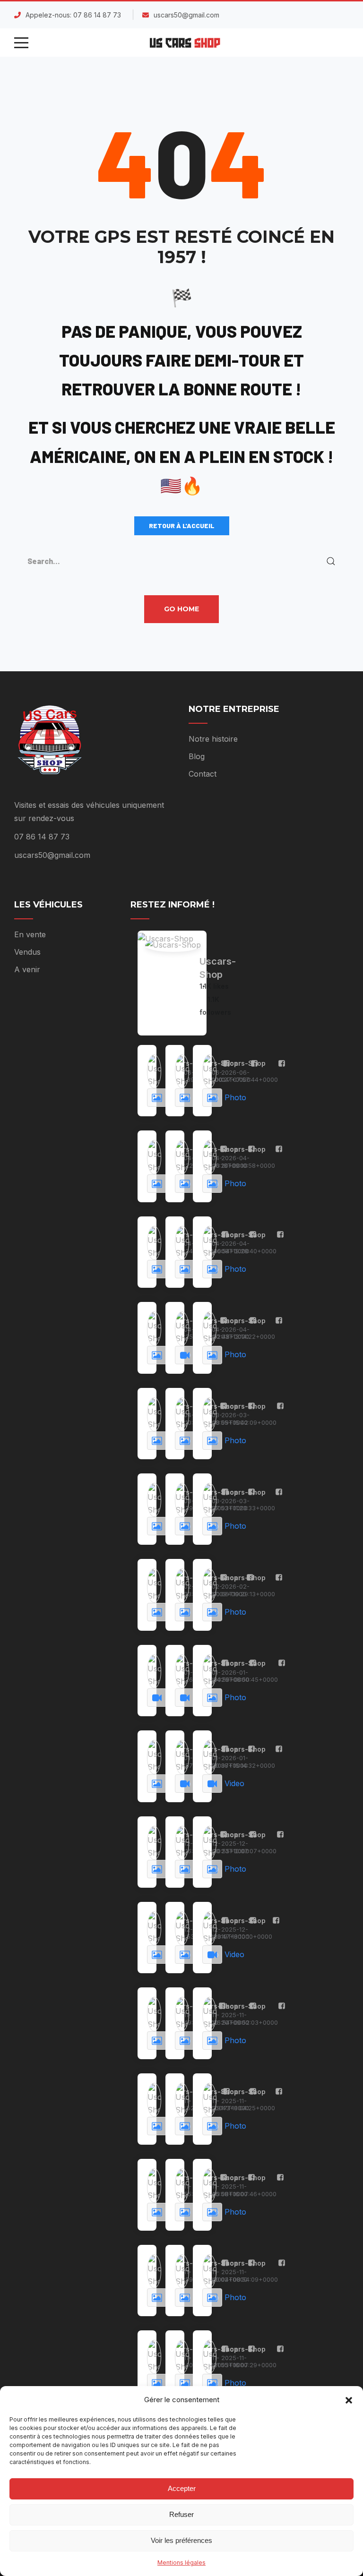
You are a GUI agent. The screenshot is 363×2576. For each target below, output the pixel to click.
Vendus (27, 952)
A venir (27, 969)
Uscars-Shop (218, 968)
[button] (349, 2399)
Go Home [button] (181, 609)
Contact (203, 774)
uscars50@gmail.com (186, 15)
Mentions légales (181, 2563)
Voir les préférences (181, 2540)
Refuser (181, 2514)
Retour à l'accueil (182, 526)
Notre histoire (213, 739)
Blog (197, 756)
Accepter (182, 2488)
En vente (30, 934)
